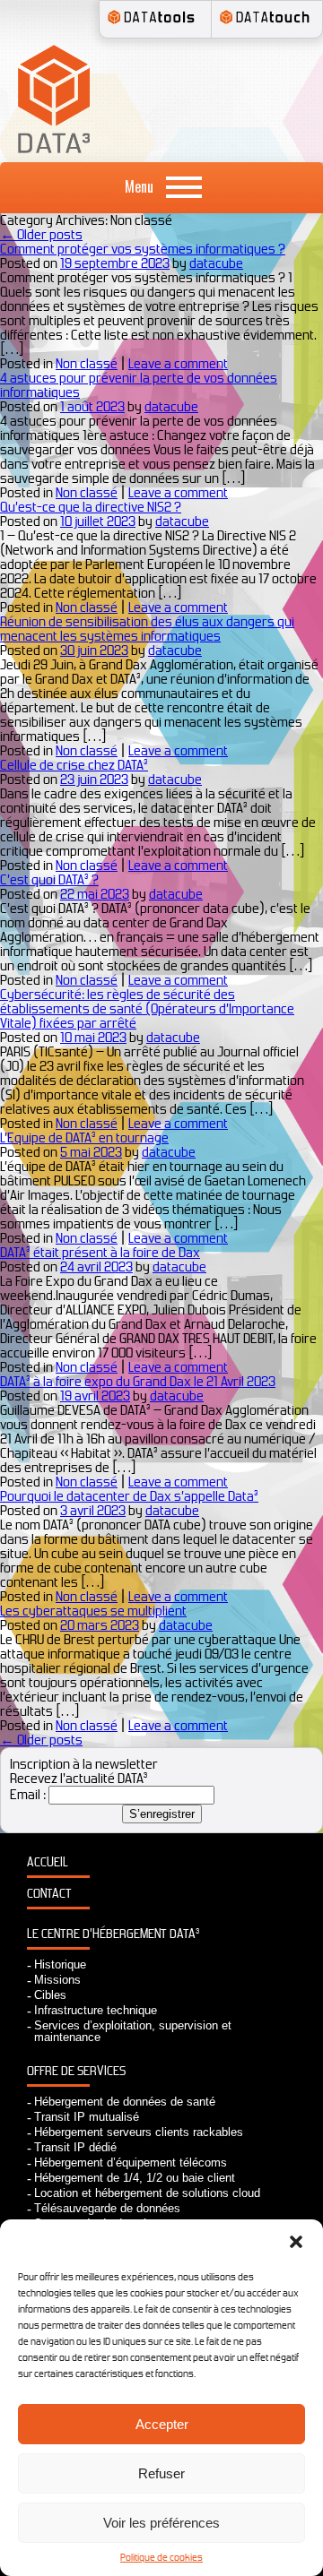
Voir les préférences (161, 2523)
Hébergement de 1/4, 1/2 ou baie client (135, 2178)
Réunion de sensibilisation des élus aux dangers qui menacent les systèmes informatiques (147, 629)
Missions (57, 1980)
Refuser (161, 2473)
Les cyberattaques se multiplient (93, 1611)
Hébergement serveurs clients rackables (139, 2132)
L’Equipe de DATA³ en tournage (84, 1137)
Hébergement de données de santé (125, 2102)
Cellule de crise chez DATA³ (74, 765)
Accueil (48, 1862)
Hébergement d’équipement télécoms (131, 2162)
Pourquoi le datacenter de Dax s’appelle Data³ (129, 1496)
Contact (49, 1894)
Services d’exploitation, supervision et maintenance (133, 2031)
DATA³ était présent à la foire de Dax (100, 1252)
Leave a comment (178, 363)
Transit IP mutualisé (87, 2117)
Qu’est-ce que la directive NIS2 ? (91, 507)
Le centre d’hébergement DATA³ (113, 1934)
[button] (296, 2242)
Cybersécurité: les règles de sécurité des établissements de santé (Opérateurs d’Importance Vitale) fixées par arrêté (147, 1008)
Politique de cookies (161, 2557)
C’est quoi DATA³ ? (49, 879)
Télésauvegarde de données (107, 2208)
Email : (28, 1794)
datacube (216, 263)
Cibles (50, 1995)
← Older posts (41, 234)
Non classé (87, 363)
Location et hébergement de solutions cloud (147, 2193)
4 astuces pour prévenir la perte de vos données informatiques (139, 385)
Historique (60, 1964)
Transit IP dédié (75, 2147)
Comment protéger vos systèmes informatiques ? (143, 249)
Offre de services (76, 2071)
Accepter (162, 2424)
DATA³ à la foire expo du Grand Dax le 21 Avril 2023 (138, 1381)
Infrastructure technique (96, 2010)
